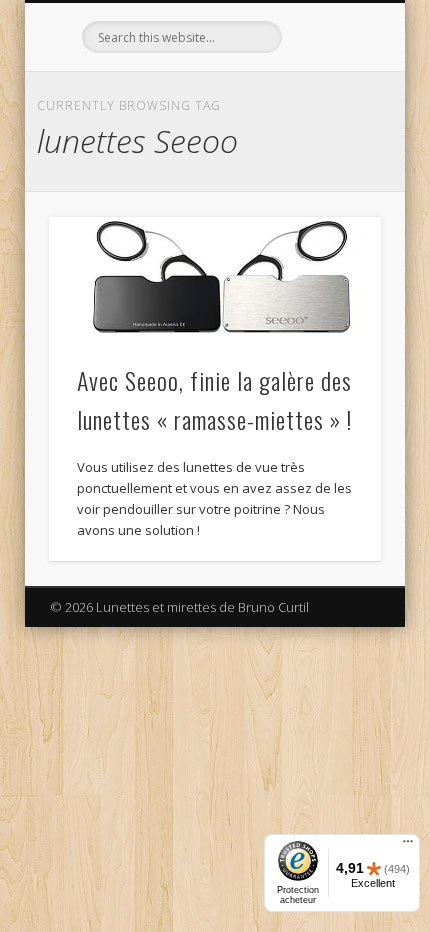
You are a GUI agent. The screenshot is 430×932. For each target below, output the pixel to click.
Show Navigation (332, 179)
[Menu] (408, 846)
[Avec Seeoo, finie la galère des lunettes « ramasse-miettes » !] (215, 280)
